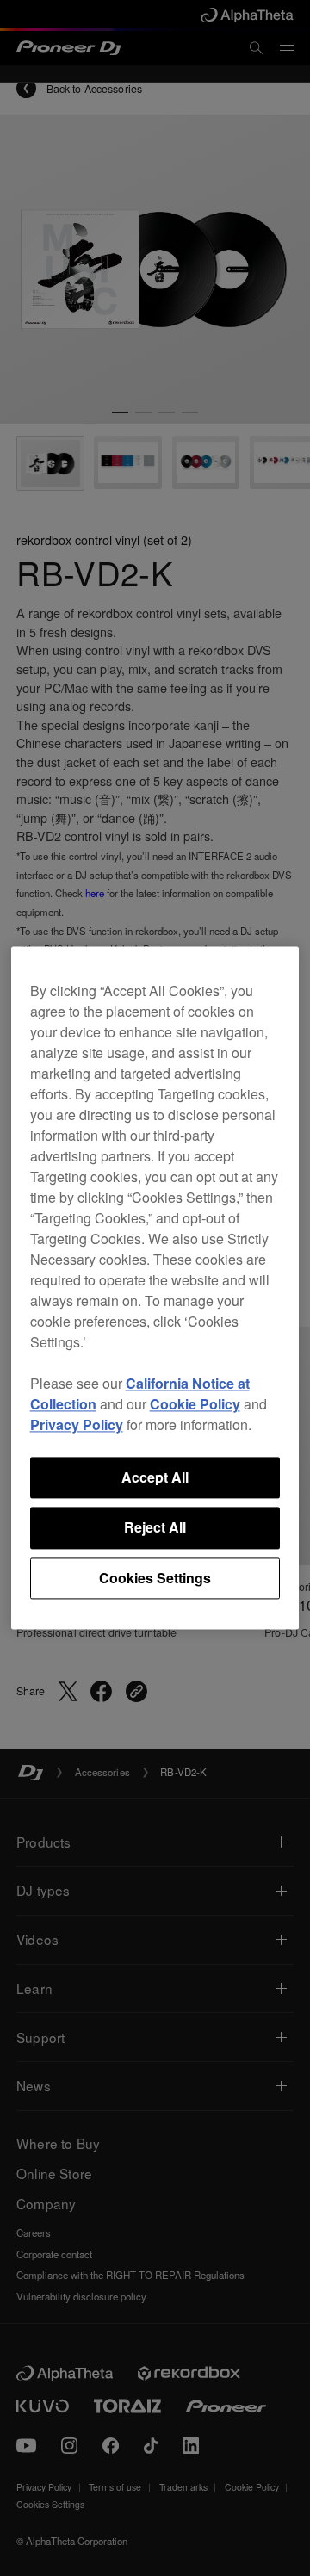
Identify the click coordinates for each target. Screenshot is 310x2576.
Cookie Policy (195, 1404)
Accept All (155, 1477)
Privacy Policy (77, 1424)
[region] (155, 1288)
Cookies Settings (155, 1578)
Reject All (155, 1528)
